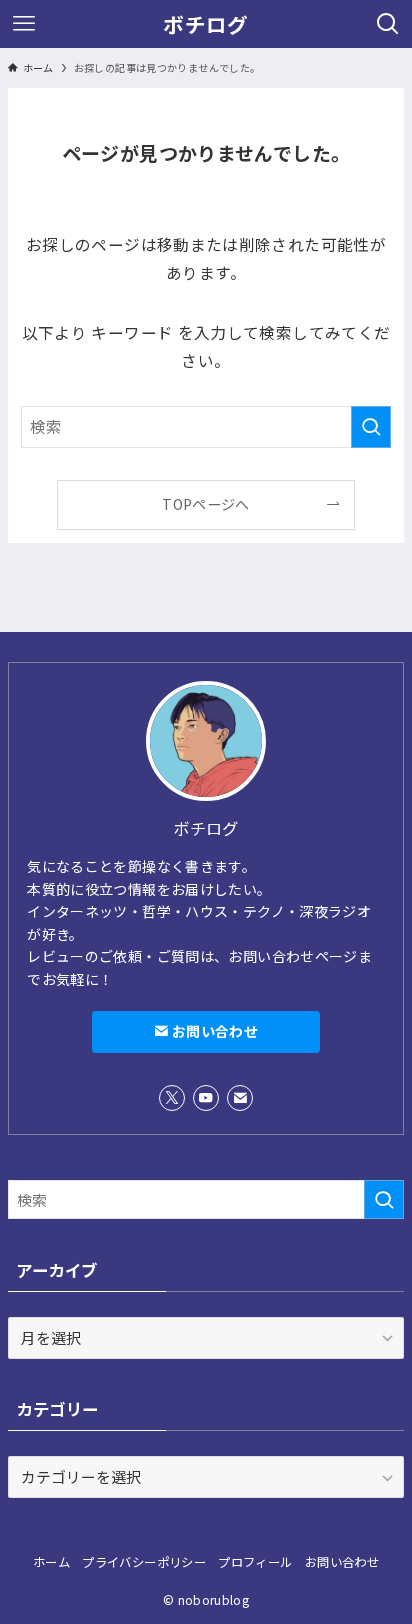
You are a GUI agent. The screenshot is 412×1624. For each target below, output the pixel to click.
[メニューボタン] (24, 24)
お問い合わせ (212, 1031)
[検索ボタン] (388, 24)
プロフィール (255, 1562)
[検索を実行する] (371, 426)
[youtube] (206, 1098)
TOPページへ (206, 504)
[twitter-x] (172, 1098)
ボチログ (205, 24)
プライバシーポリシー (144, 1562)
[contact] (240, 1098)
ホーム (51, 1562)
